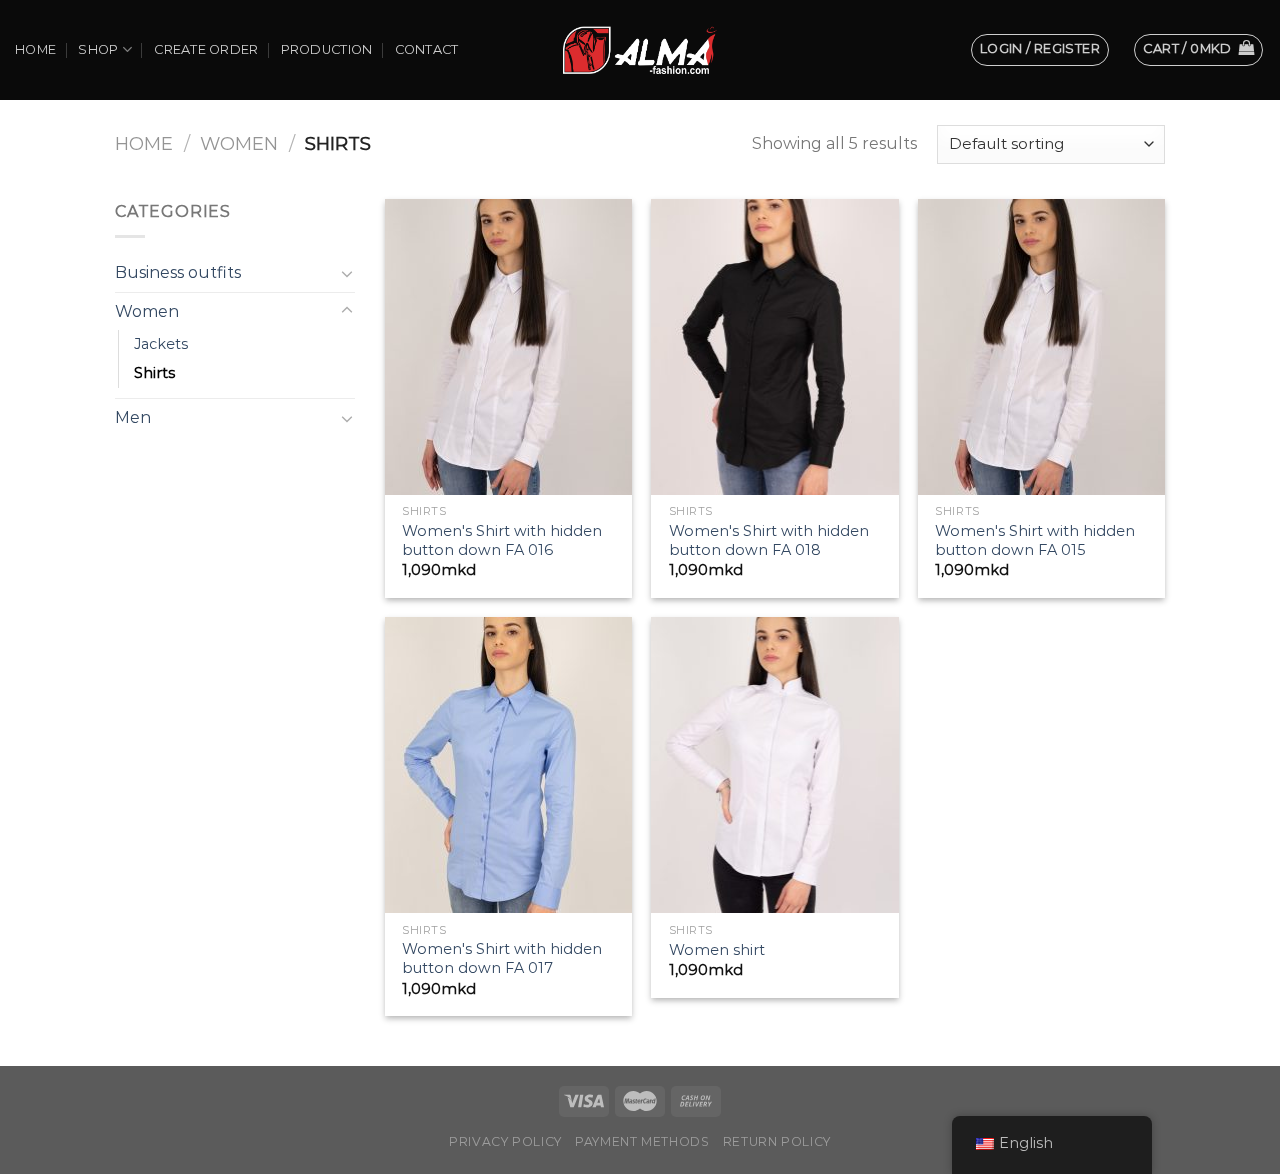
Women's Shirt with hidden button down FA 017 (502, 958)
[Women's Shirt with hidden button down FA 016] (508, 347)
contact (427, 49)
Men (133, 417)
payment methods (642, 1141)
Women (239, 143)
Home (35, 49)
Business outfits (178, 272)
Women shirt (717, 950)
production (327, 49)
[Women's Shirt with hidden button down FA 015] (1041, 347)
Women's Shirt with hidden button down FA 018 (769, 540)
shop (98, 49)
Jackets (161, 344)
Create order (206, 49)
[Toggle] (347, 273)
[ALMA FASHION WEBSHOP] (640, 49)
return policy (777, 1141)
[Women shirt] (774, 765)
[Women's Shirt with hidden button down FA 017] (508, 765)
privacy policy (505, 1141)
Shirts (154, 373)
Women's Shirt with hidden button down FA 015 (1035, 540)
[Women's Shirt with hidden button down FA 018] (774, 347)
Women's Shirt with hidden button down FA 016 (502, 540)
